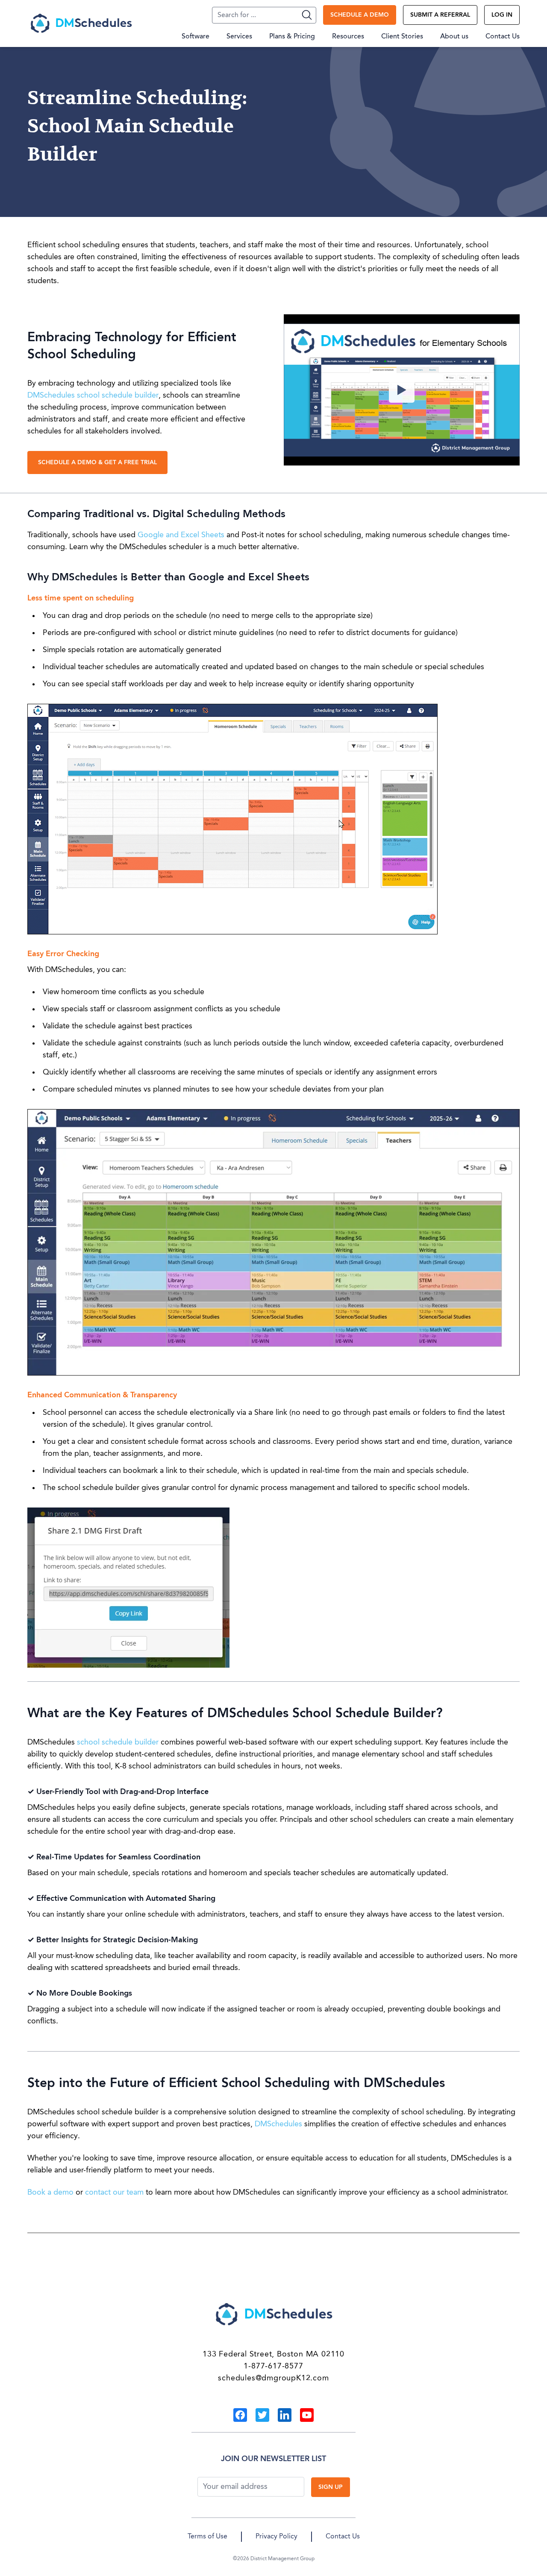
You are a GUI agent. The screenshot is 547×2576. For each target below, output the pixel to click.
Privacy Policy (276, 2537)
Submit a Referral (440, 15)
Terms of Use (207, 2537)
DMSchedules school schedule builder (93, 395)
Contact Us (503, 37)
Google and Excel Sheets (181, 535)
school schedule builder (118, 1742)
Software (196, 37)
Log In (502, 15)
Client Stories (402, 37)
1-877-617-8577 (273, 2366)
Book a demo (50, 2193)
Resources (348, 37)
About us (454, 37)
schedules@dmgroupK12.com (273, 2378)
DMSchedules (279, 2124)
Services (239, 37)
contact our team (114, 2193)
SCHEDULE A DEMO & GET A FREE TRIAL (97, 463)
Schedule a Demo (360, 15)
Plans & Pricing (292, 37)
